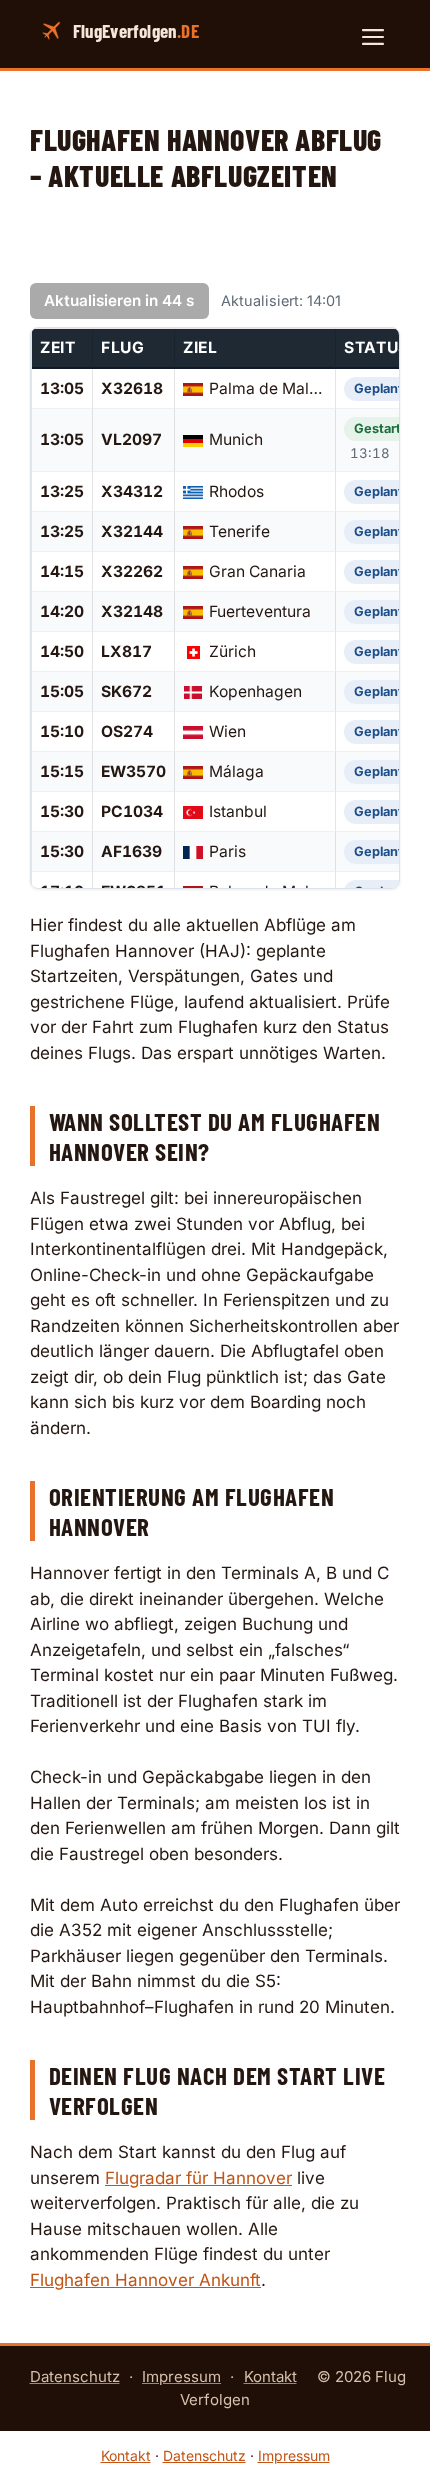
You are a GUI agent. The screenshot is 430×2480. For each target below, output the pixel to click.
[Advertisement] (215, 248)
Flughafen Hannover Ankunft (145, 2280)
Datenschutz (75, 2376)
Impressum (181, 2376)
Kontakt (270, 2376)
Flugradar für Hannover (198, 2178)
